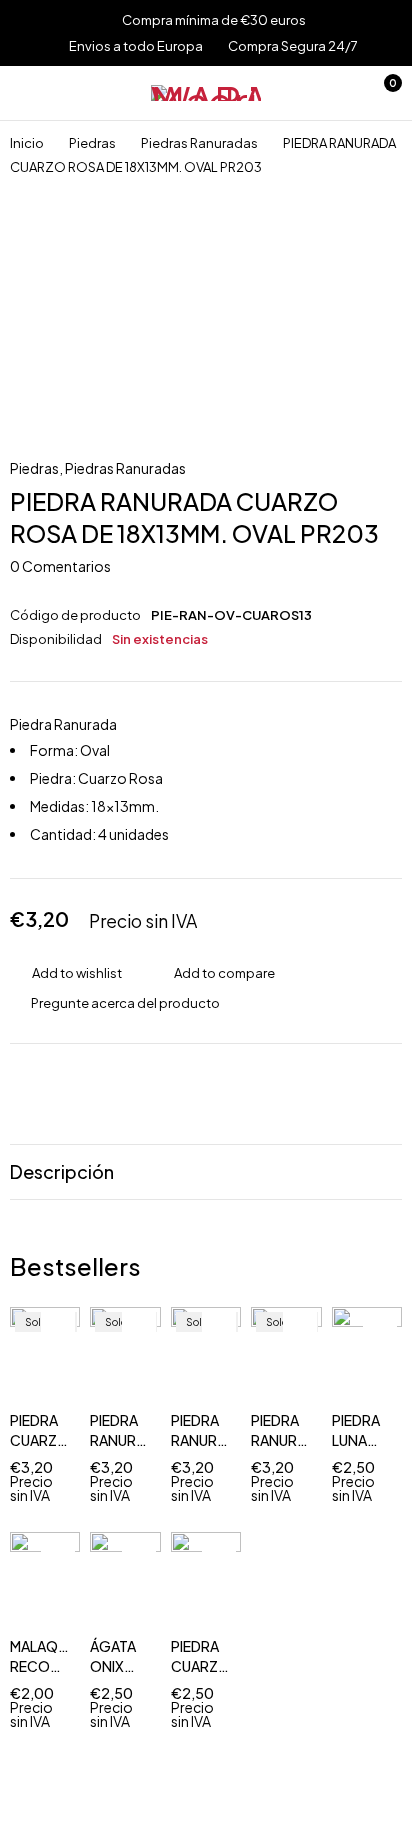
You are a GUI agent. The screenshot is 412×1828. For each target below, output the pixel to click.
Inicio (27, 143)
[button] (380, 1368)
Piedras (92, 143)
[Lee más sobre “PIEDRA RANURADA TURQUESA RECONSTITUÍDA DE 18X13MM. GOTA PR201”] (219, 1368)
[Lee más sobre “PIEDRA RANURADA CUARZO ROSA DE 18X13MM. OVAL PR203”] (300, 1368)
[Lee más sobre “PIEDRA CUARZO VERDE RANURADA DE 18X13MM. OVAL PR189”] (58, 1368)
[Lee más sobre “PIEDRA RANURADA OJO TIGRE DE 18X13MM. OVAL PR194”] (139, 1368)
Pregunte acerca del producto (125, 1003)
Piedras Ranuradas (199, 143)
